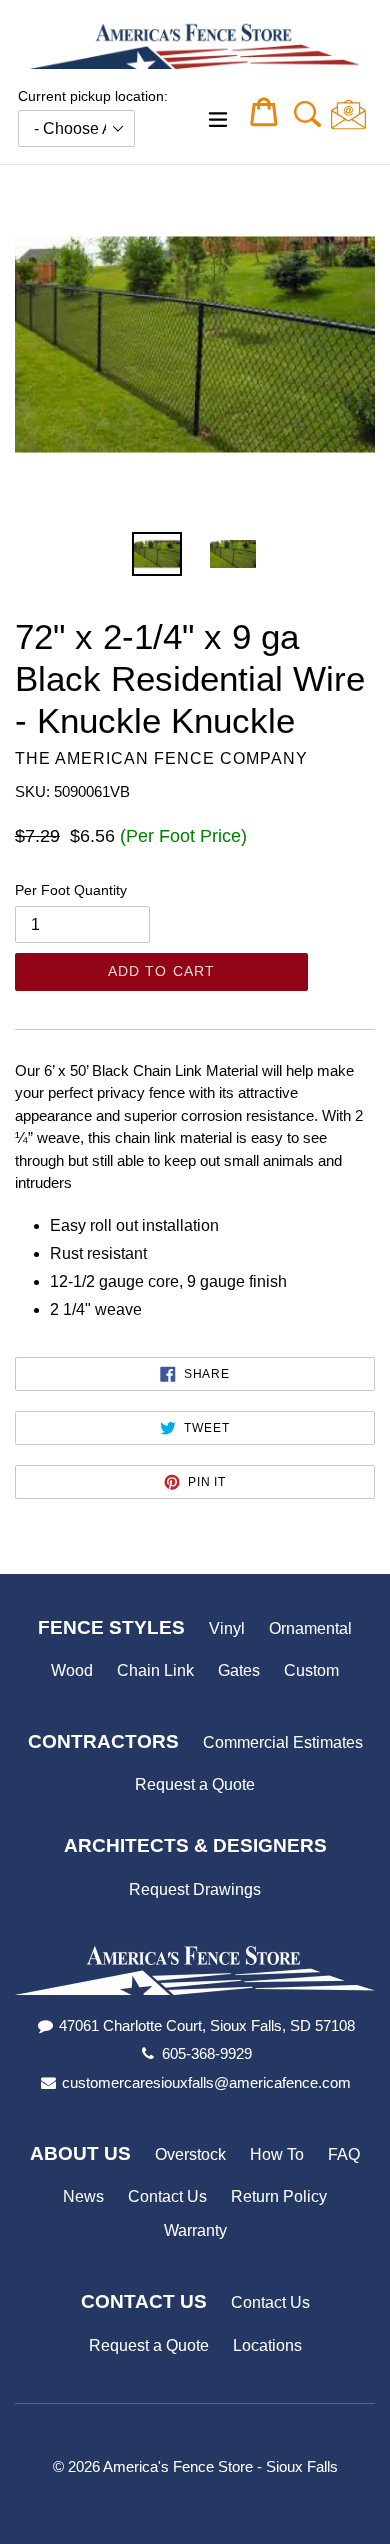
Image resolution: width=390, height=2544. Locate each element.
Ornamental (310, 1628)
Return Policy (279, 2196)
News (83, 2196)
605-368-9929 (207, 2053)
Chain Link (155, 1670)
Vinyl (227, 1628)
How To (277, 2154)
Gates (239, 1670)
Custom (311, 1670)
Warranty (195, 2230)
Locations (267, 2345)
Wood (72, 1670)
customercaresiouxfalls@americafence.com (206, 2082)
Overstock (190, 2154)
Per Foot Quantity (71, 890)
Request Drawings (195, 1889)
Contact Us (167, 2196)
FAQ (344, 2154)
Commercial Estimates (283, 1742)
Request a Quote (195, 1784)
